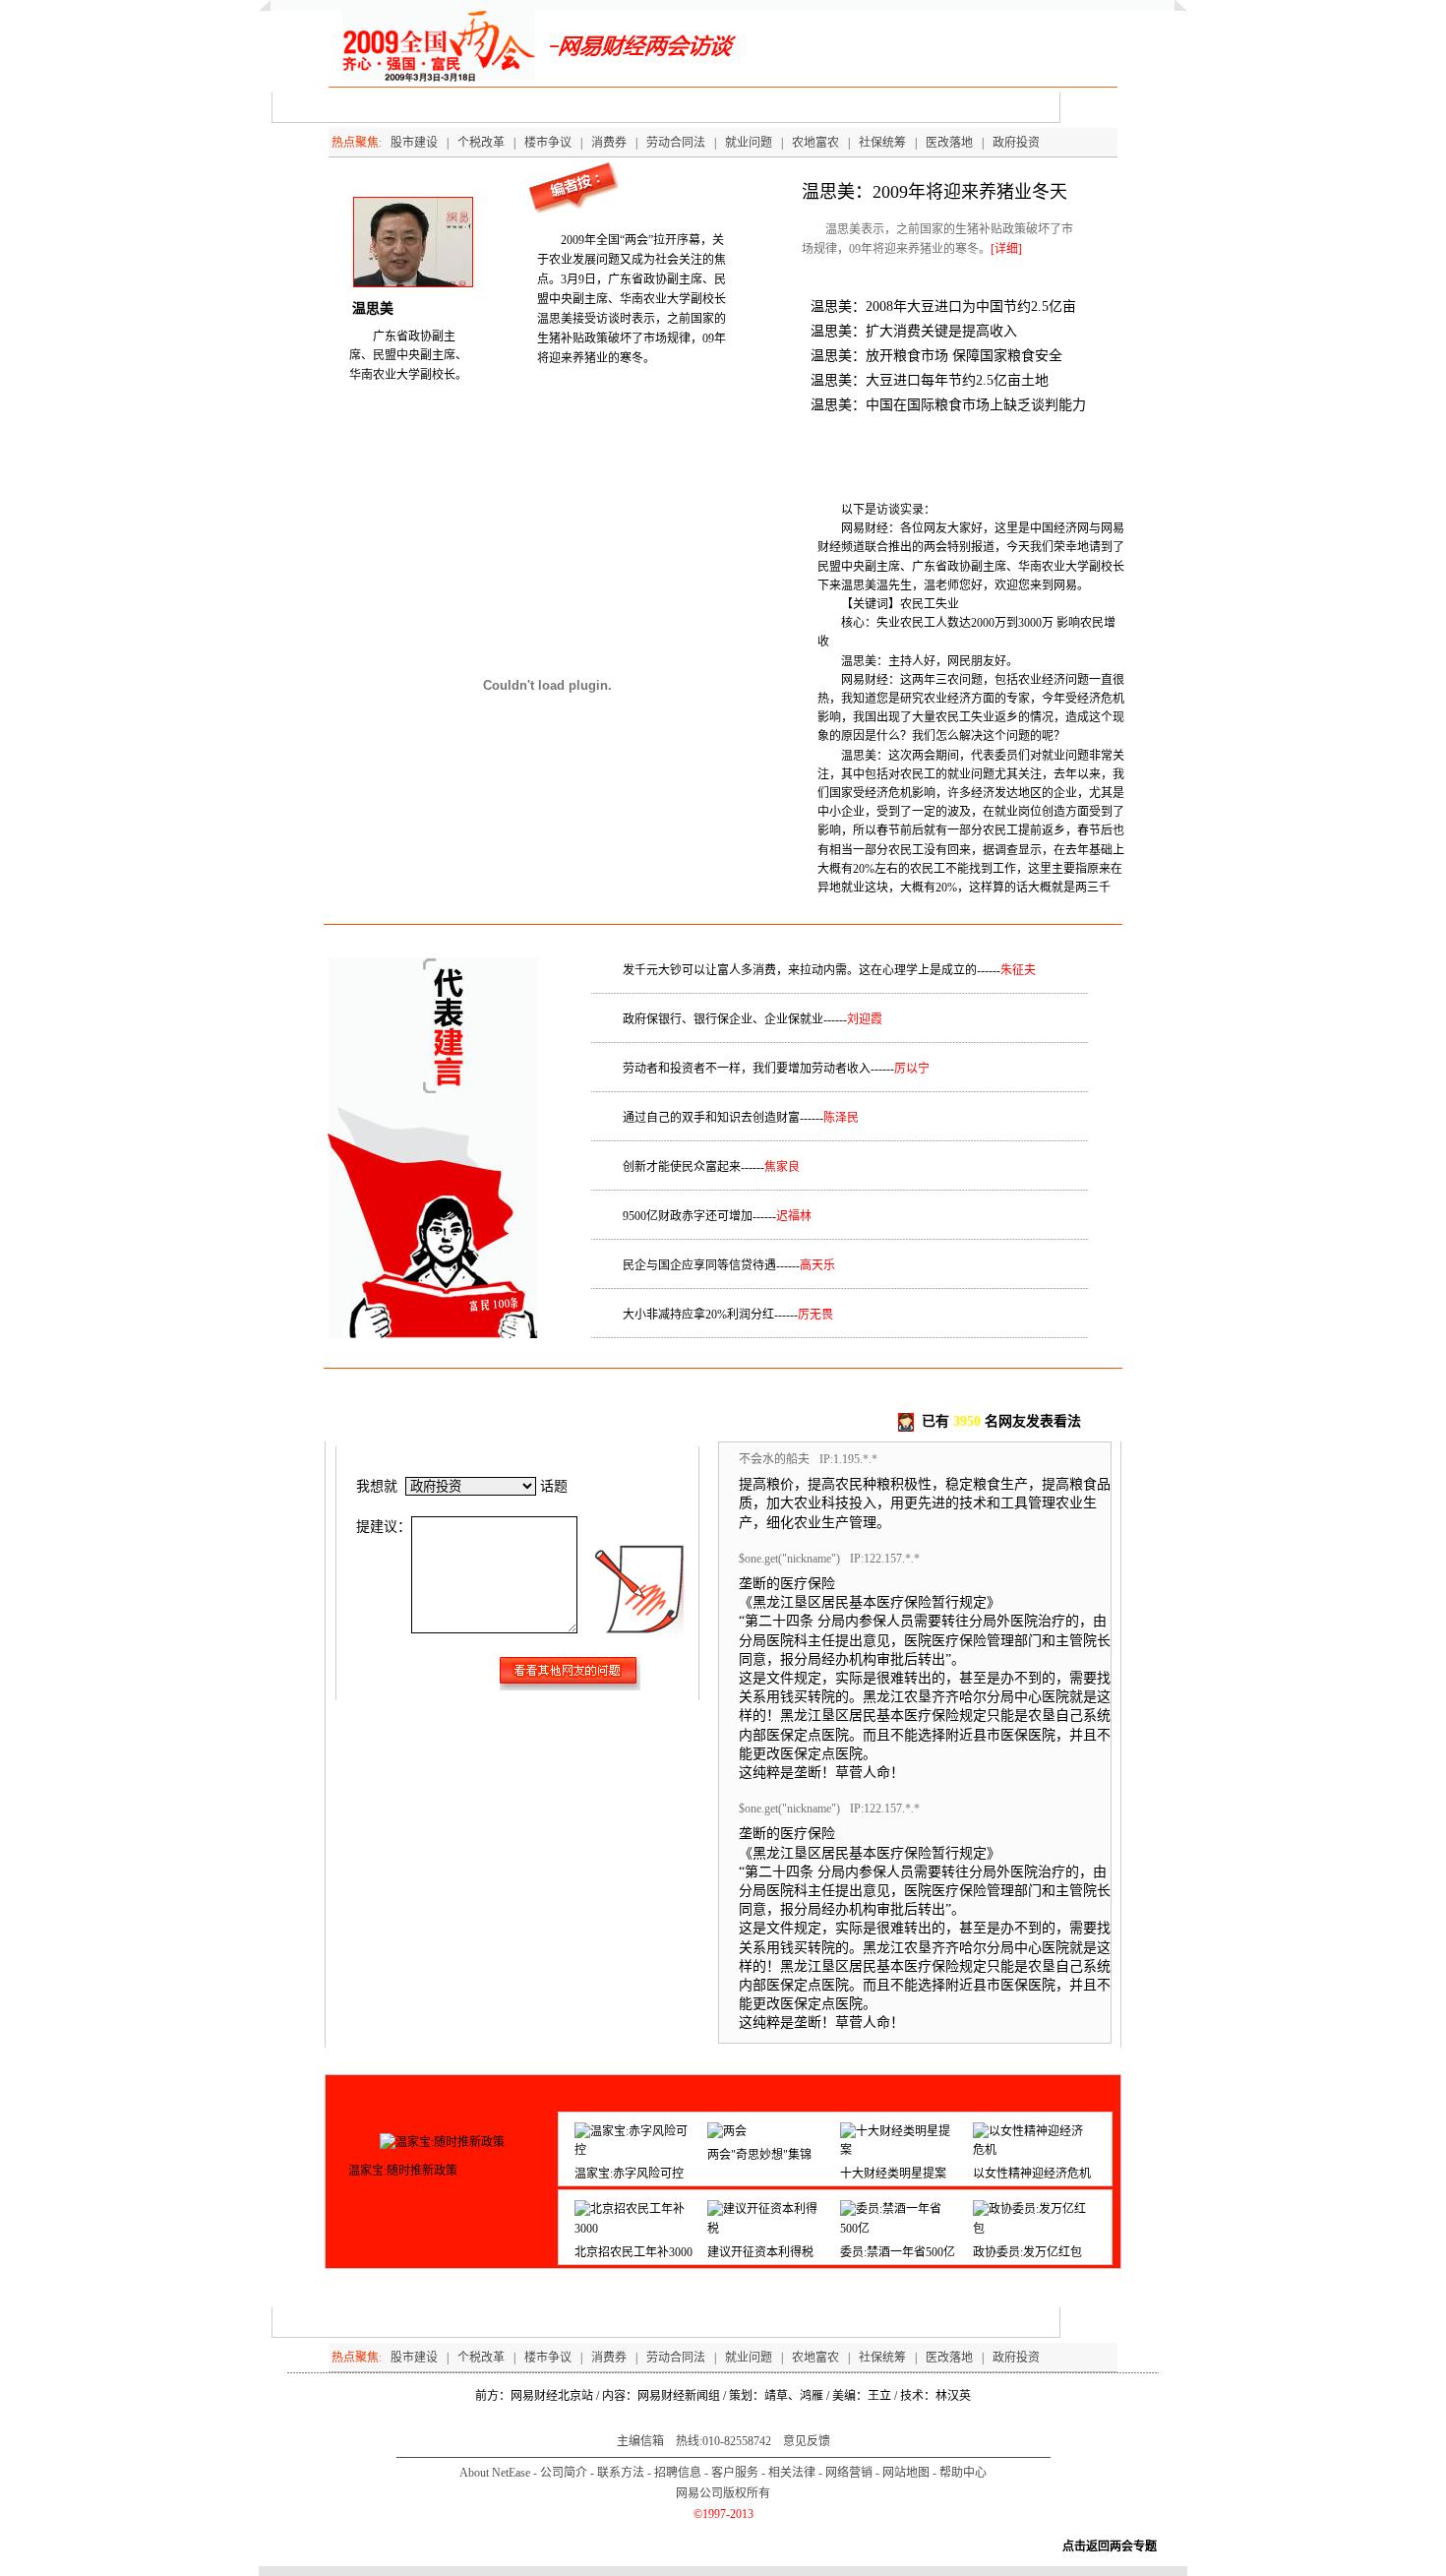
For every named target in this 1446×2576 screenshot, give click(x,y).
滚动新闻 (994, 107)
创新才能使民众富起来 (682, 1167)
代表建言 (629, 107)
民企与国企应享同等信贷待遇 (699, 1265)
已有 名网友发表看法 (1001, 1421)
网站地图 (906, 2473)
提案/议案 (548, 107)
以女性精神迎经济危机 (1032, 2174)
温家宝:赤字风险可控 (629, 2174)
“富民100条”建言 (896, 107)
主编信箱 (640, 2441)
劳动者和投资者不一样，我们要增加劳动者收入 (747, 1069)
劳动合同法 (676, 143)
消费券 (609, 143)
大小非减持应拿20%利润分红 (698, 1315)
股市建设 (414, 143)
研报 (810, 107)
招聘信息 (678, 2473)
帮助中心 (963, 2473)
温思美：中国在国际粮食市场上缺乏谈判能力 (948, 405)
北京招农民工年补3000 (633, 2252)
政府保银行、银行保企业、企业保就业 (723, 1019)
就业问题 (749, 143)
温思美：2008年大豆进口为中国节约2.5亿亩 (943, 307)
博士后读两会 (456, 107)
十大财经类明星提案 (893, 2174)
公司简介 (564, 2473)
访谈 (378, 107)
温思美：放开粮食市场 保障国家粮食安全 (936, 356)
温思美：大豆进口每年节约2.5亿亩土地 (930, 380)
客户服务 (735, 2473)
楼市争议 (548, 143)
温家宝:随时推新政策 (403, 2171)
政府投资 (1016, 143)
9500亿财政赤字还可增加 (688, 1216)
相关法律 (792, 2473)
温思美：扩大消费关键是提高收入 (914, 331)
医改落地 (949, 143)
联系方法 (621, 2473)
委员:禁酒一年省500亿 (898, 2252)
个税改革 (481, 143)
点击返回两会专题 (1110, 2546)
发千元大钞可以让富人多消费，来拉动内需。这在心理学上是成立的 (800, 970)
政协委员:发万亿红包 (1027, 2252)
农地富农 (815, 143)
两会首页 (311, 107)
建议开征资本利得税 (760, 2252)
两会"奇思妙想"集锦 (759, 2155)
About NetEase (495, 2473)
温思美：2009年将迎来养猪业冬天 (934, 192)
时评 (754, 107)
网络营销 (849, 2473)
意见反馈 (807, 2441)
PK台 (697, 107)
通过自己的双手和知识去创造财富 (711, 1118)
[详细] (1006, 249)
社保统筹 (882, 143)
